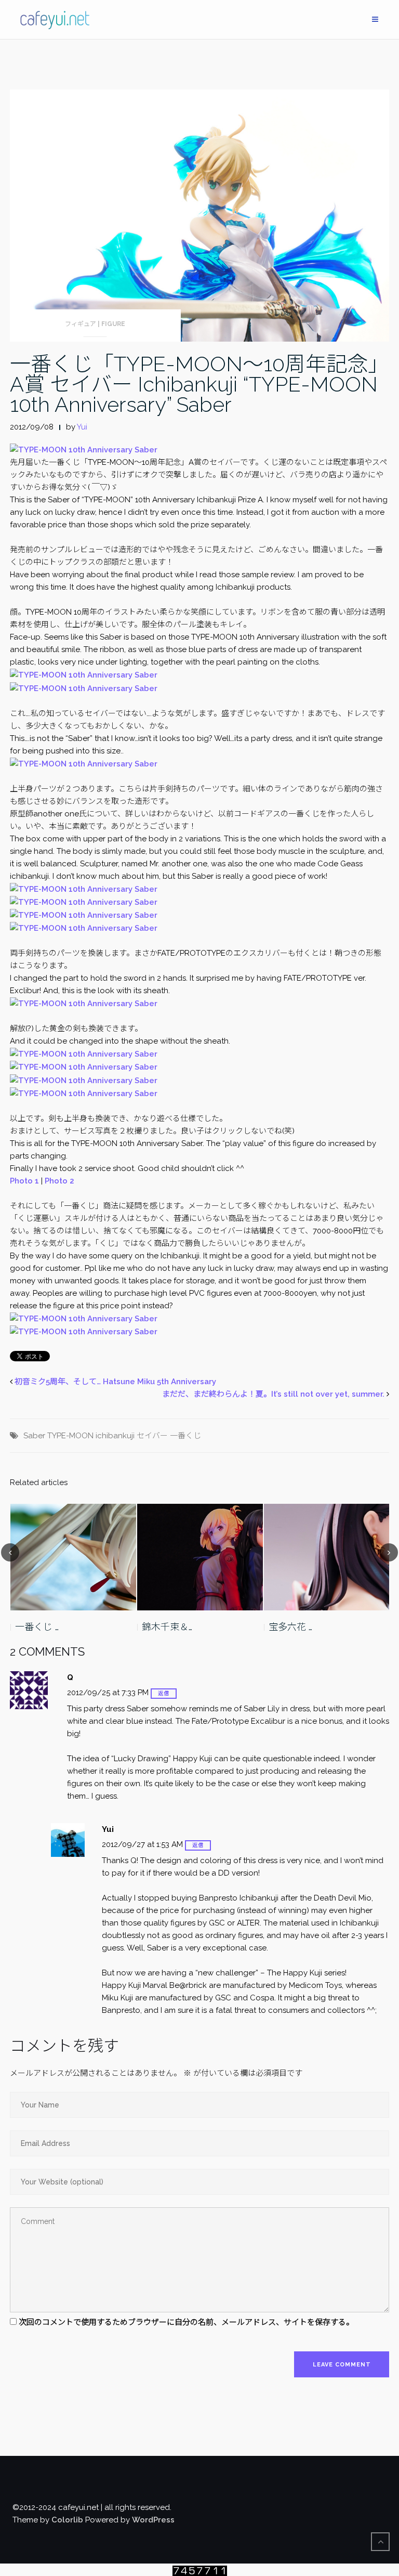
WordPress (153, 2520)
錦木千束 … (290, 1627)
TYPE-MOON (70, 1436)
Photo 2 (59, 1181)
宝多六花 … (164, 1627)
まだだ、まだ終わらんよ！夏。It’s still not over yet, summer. (273, 1394)
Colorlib (67, 2520)
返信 (164, 1693)
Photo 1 (24, 1181)
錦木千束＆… (40, 1627)
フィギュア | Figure (95, 324)
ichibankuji (115, 1436)
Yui (82, 427)
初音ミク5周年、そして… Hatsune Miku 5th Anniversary (115, 1382)
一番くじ (185, 1436)
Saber (34, 1436)
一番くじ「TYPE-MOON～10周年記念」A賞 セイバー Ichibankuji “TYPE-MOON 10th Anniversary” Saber (199, 384)
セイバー (152, 1436)
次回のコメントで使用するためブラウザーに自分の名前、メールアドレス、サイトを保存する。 (186, 2322)
